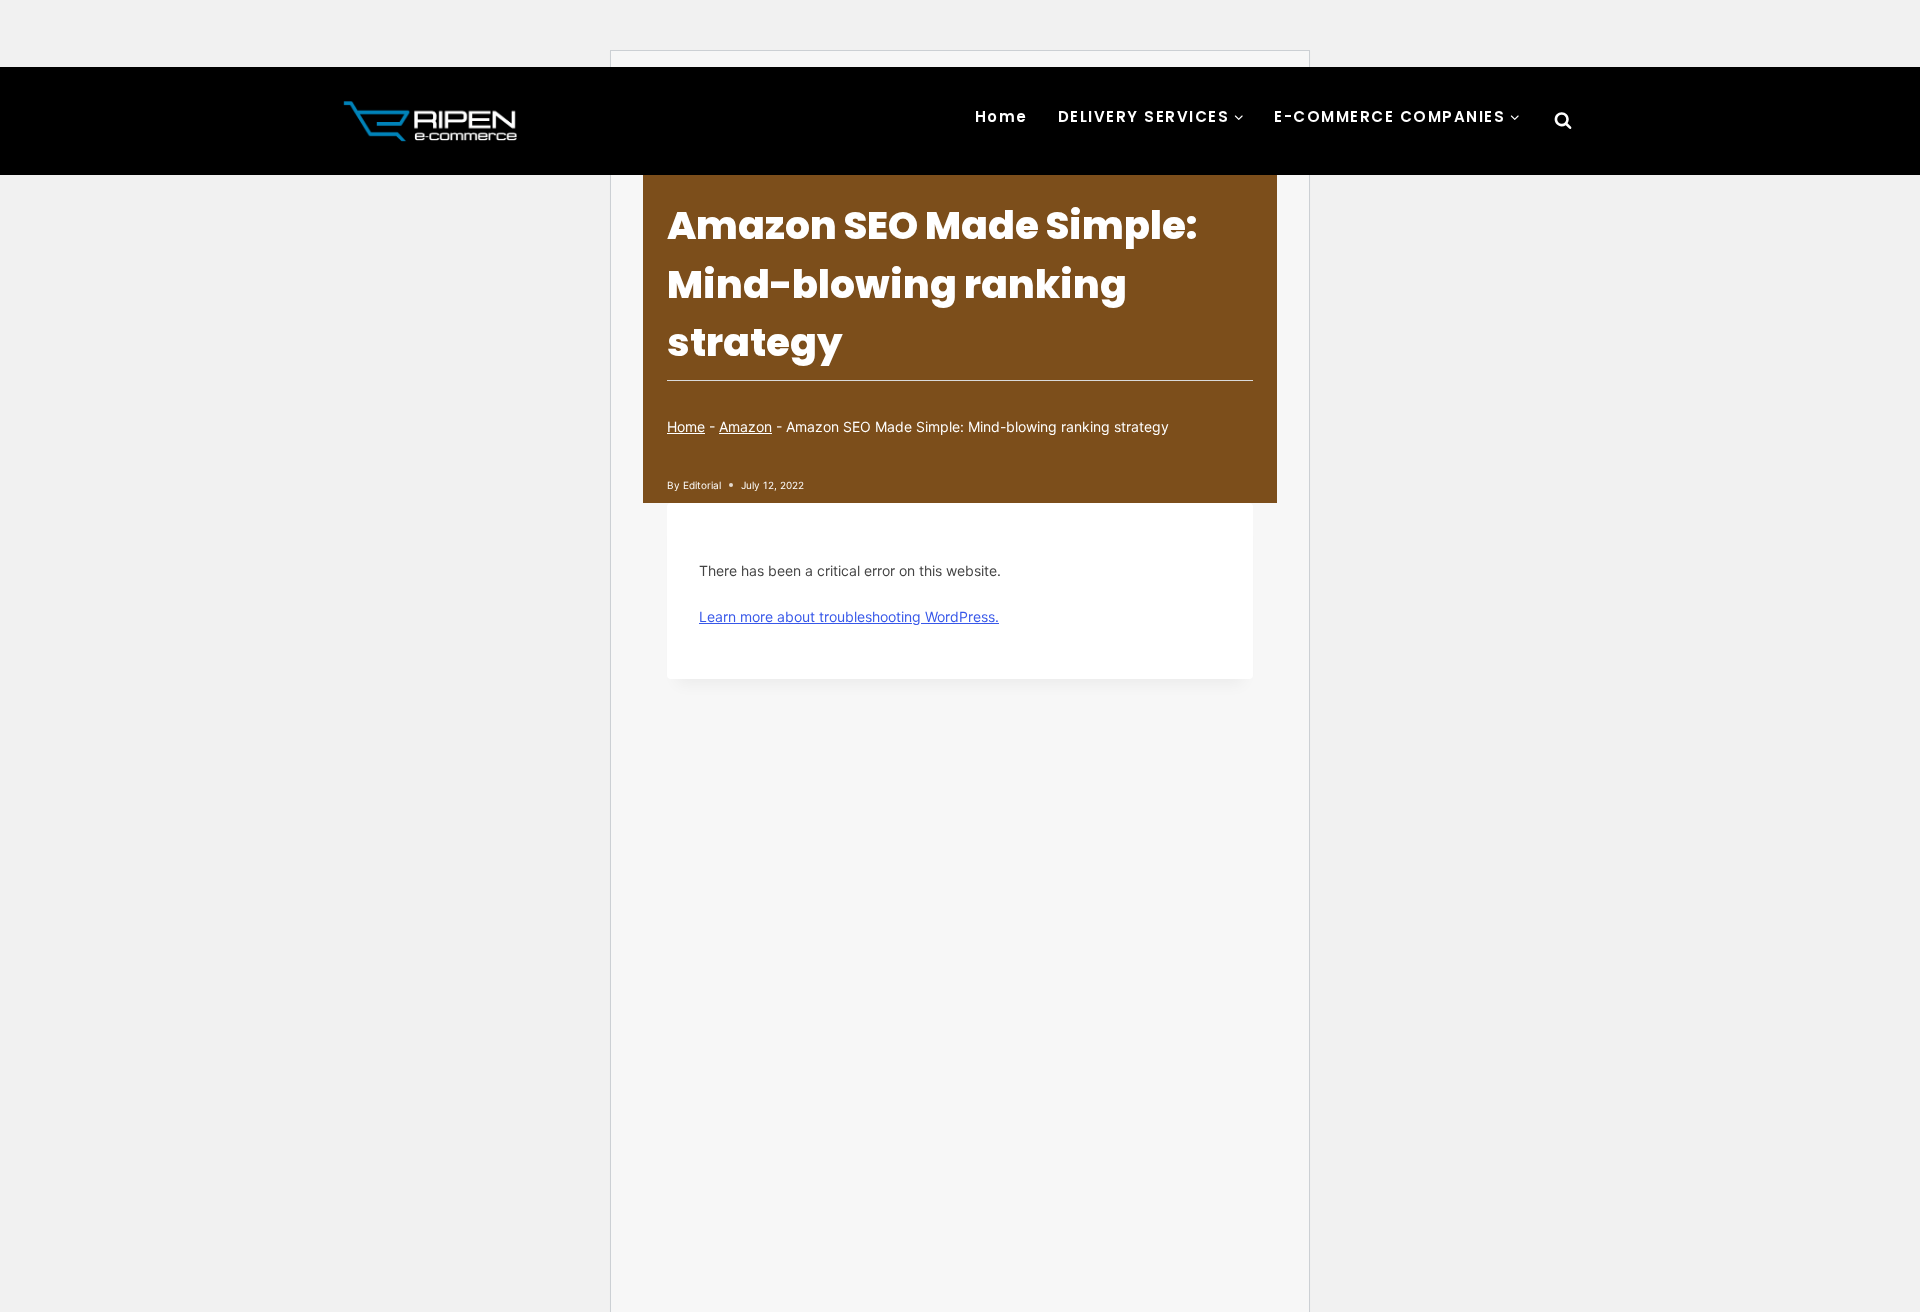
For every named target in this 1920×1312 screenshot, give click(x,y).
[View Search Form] (1563, 121)
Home (1001, 116)
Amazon (745, 426)
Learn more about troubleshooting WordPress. (849, 616)
